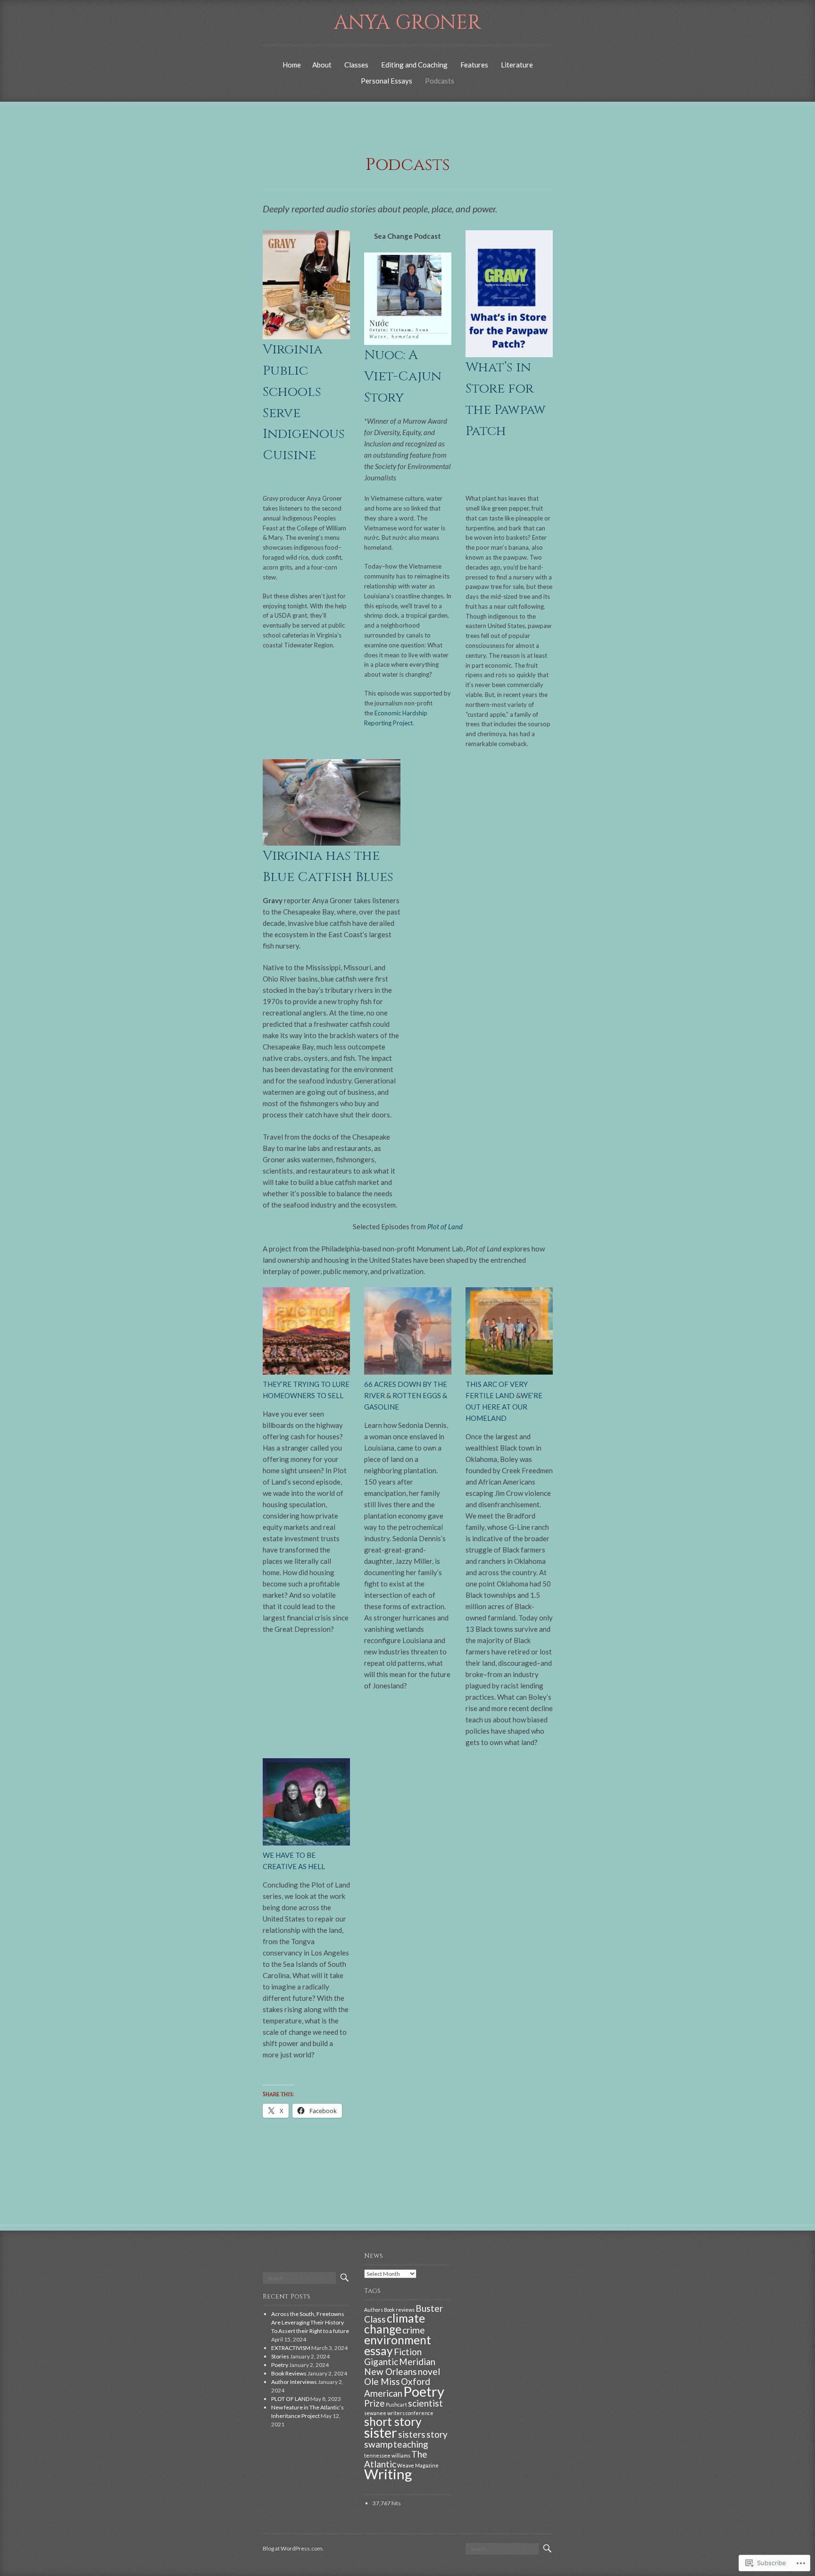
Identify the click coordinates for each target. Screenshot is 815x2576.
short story (393, 2421)
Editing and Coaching (414, 65)
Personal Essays (387, 81)
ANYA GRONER (407, 23)
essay (378, 2351)
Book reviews (399, 2310)
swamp (378, 2444)
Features (474, 65)
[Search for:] (299, 2278)
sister (381, 2432)
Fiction (408, 2352)
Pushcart (396, 2404)
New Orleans (391, 2371)
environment (398, 2340)
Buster (429, 2308)
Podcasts (440, 81)
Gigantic (381, 2362)
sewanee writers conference (399, 2413)
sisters (412, 2434)
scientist (425, 2403)
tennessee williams (387, 2455)
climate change (395, 2324)
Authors (374, 2310)
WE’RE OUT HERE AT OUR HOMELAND (504, 1407)
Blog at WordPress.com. (293, 2548)
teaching (411, 2444)
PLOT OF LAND (290, 2399)
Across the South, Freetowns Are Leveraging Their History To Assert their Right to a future (310, 2322)
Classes (356, 65)
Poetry (280, 2365)
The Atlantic (396, 2459)
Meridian (417, 2362)
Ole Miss (382, 2381)
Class (375, 2319)
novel (429, 2371)
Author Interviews (294, 2382)
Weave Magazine (418, 2465)
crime (414, 2330)
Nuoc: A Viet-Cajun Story (403, 376)
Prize (374, 2403)
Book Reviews (289, 2373)
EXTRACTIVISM (291, 2348)
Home (292, 65)
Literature (517, 65)
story (437, 2434)
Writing (388, 2474)
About (322, 65)
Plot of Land (445, 1226)
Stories (280, 2356)
